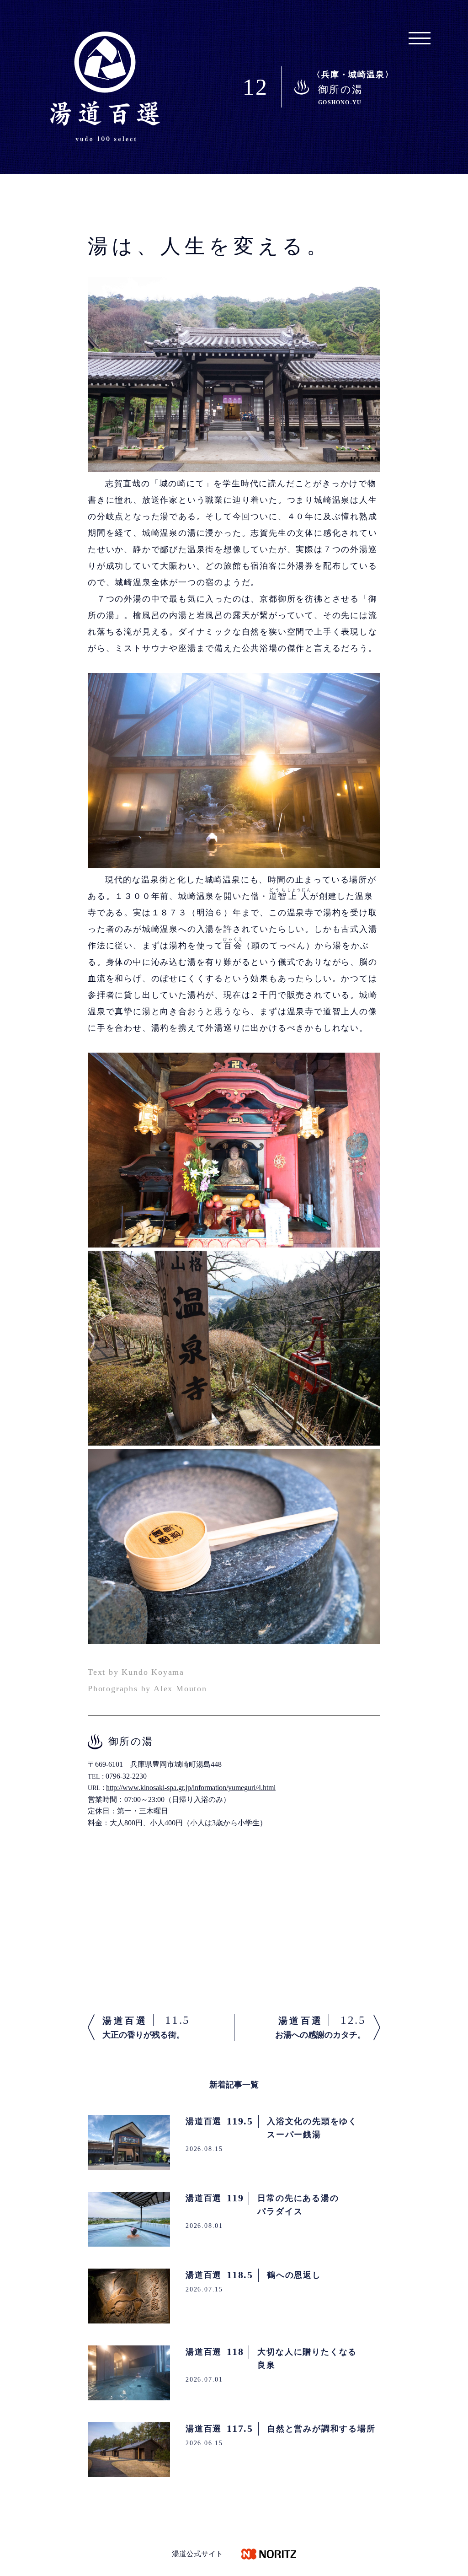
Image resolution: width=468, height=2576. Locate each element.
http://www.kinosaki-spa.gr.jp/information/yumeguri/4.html (191, 1788)
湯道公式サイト (197, 2554)
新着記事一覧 (234, 2085)
